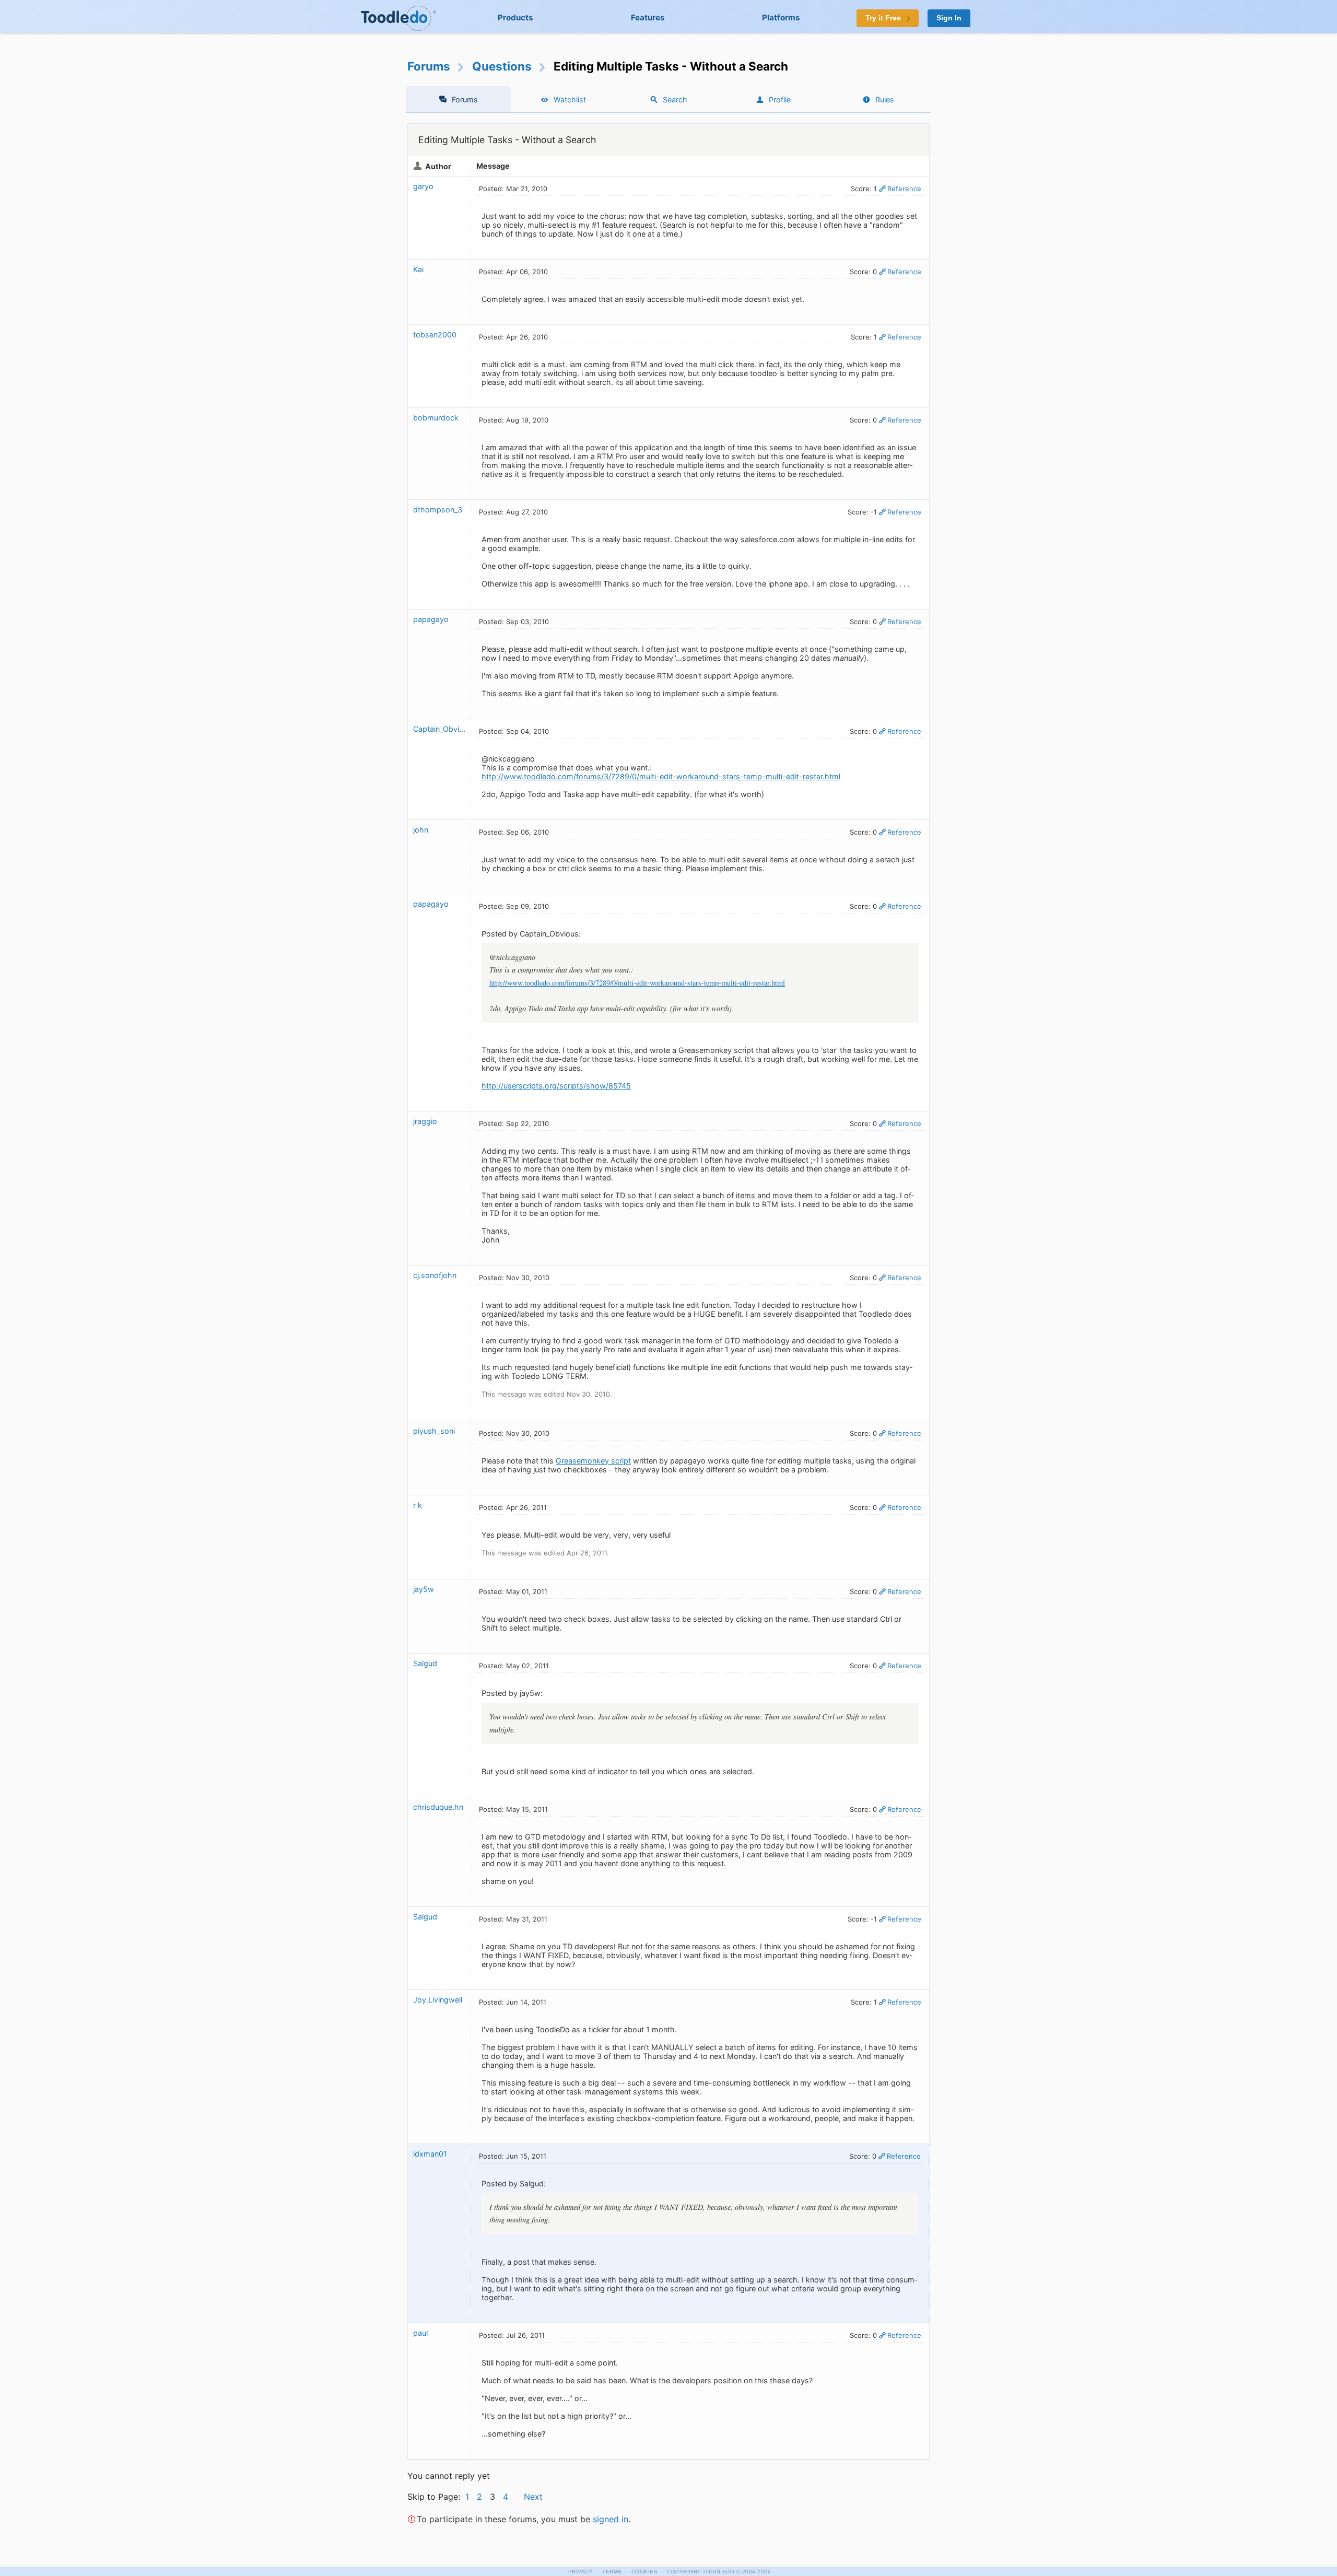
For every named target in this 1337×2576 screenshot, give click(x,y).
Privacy (581, 2572)
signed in (611, 2519)
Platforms (781, 17)
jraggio (425, 1121)
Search (675, 99)
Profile (780, 99)
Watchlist (570, 99)
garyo (423, 186)
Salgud (425, 1663)
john (421, 830)
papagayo (431, 619)
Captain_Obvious (443, 729)
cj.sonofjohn (435, 1275)
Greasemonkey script (593, 1461)
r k (418, 1505)
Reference (904, 189)
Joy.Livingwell (438, 2000)
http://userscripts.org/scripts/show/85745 (556, 1086)
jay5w (424, 1589)
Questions (502, 66)
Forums (429, 66)
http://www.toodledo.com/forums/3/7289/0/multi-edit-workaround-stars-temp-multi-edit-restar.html (661, 776)
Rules (885, 99)
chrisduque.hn (438, 1807)
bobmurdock (436, 418)
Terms (612, 2572)
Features (648, 17)
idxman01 (430, 2154)
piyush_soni (434, 1431)
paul (420, 2333)
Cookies (645, 2572)
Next (533, 2497)
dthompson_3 (438, 510)
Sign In (949, 18)
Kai (418, 269)
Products (515, 17)
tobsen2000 (435, 335)
